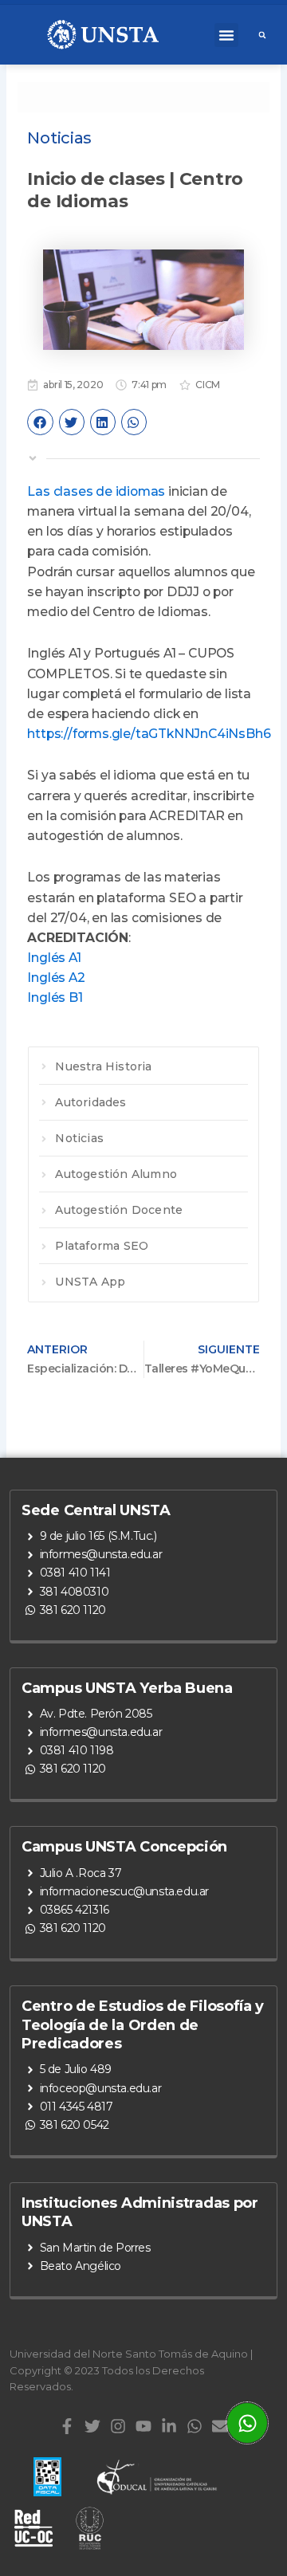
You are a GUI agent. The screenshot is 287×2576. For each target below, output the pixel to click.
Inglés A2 (56, 978)
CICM (208, 385)
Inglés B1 (55, 997)
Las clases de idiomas (96, 491)
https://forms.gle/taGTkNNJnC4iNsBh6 (149, 734)
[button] (226, 35)
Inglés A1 (54, 958)
